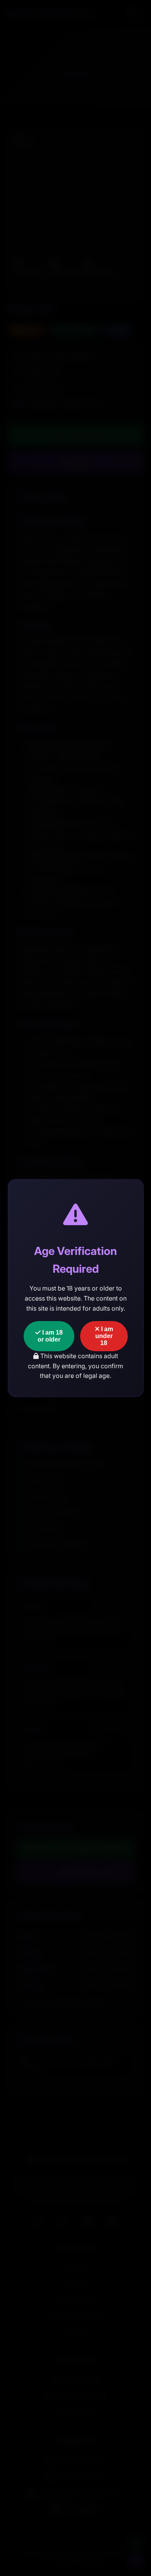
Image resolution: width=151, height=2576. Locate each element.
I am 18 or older (50, 1336)
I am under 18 (104, 1336)
